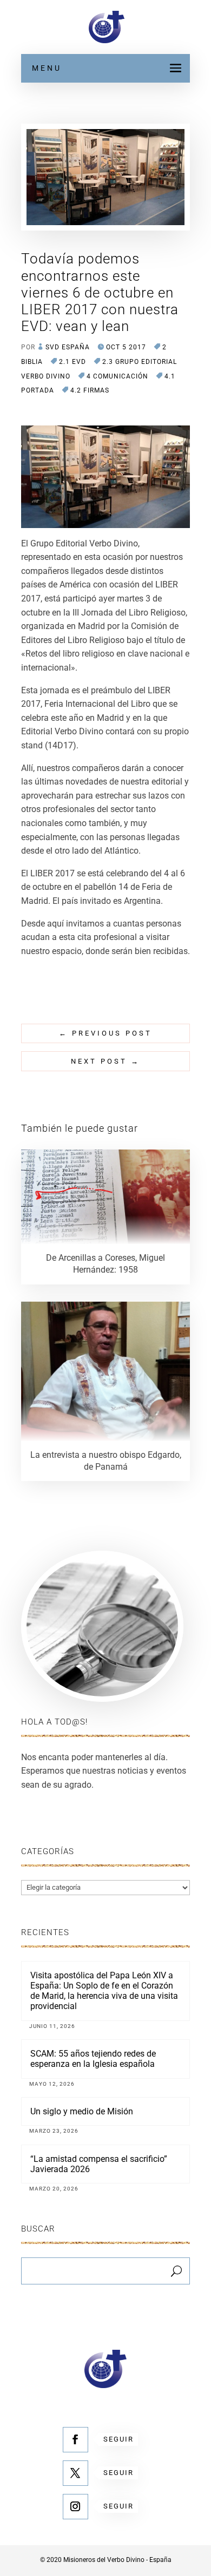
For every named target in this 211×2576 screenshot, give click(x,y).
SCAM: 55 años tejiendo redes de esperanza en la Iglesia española (93, 2059)
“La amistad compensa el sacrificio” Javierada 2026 (99, 2164)
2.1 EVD (72, 362)
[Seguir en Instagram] (75, 2507)
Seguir (118, 2439)
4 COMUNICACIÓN (117, 376)
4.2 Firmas (90, 390)
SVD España (68, 347)
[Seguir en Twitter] (75, 2473)
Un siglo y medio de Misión (82, 2111)
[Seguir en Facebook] (75, 2440)
